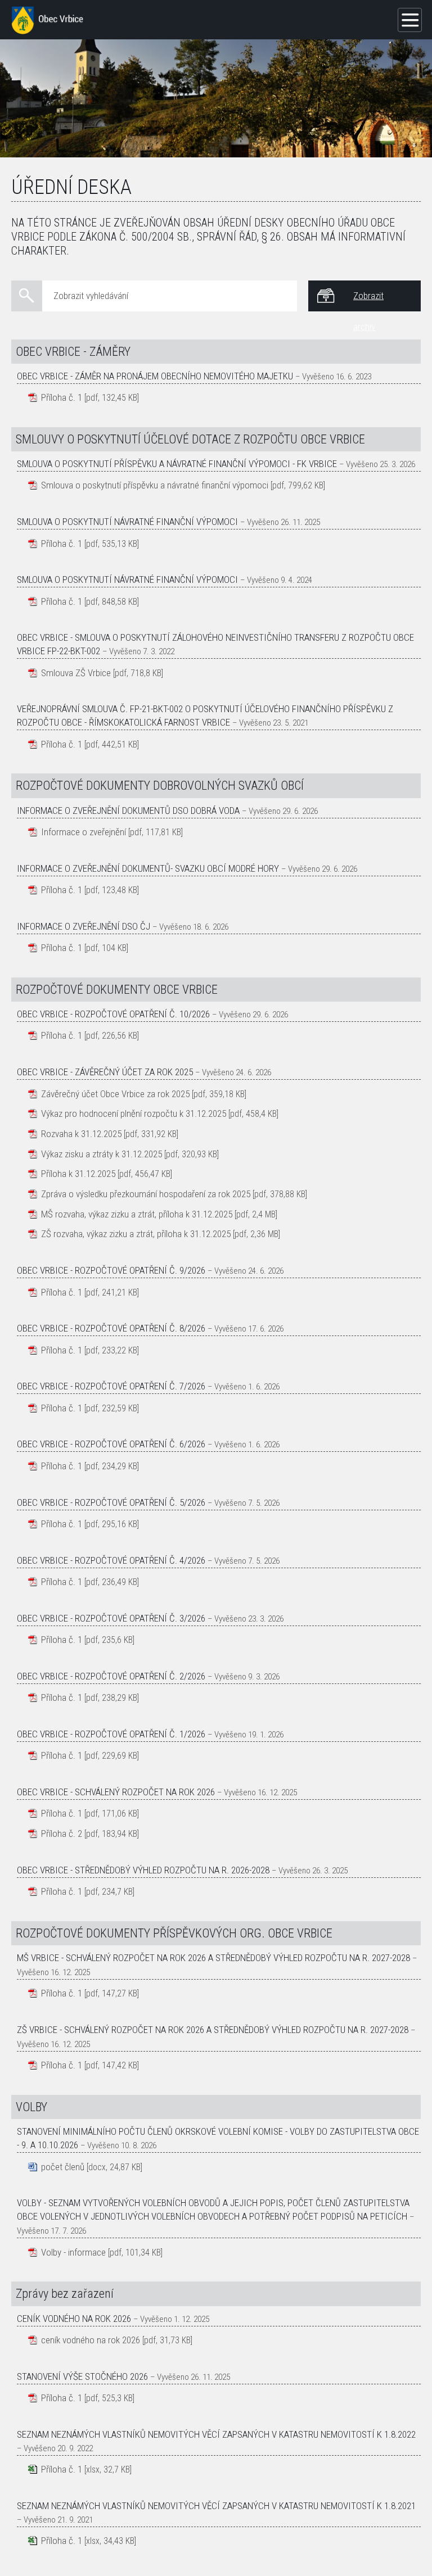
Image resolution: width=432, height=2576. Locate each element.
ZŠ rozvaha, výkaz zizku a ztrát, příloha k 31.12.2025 (136, 1234)
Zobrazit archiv (368, 301)
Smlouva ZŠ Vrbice (76, 673)
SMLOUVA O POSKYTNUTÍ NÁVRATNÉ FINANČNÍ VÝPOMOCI (127, 580)
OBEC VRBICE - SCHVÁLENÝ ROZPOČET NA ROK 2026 (116, 1792)
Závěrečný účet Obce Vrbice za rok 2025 (115, 1094)
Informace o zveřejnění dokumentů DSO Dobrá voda (128, 811)
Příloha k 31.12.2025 (78, 1174)
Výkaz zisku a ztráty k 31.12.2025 (102, 1154)
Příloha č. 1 (62, 397)
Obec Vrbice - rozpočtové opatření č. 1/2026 (111, 1734)
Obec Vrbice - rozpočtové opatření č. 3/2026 (111, 1618)
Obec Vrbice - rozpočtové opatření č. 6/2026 (111, 1444)
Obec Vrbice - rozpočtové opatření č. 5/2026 (111, 1502)
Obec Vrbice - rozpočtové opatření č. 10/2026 (113, 1014)
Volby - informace (73, 2252)
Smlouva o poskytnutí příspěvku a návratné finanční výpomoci (155, 485)
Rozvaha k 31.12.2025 (81, 1134)
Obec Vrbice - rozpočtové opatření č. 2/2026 (111, 1676)
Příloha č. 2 (62, 1833)
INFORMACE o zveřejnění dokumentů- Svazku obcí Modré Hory (148, 868)
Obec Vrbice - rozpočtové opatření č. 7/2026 (111, 1386)
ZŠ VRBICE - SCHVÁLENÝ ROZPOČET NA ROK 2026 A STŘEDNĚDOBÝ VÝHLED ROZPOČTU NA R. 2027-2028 (213, 2030)
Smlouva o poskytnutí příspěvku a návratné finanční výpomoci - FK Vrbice (177, 464)
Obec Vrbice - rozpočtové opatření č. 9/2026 (111, 1270)
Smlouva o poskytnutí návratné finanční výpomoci (127, 522)
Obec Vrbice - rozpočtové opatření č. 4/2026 (111, 1560)
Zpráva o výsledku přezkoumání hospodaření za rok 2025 (146, 1194)
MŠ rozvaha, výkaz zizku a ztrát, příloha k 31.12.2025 (137, 1214)
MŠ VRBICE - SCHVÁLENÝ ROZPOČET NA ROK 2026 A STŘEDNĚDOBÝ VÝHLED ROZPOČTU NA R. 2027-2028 (213, 1958)
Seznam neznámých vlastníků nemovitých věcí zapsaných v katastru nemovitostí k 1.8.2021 (216, 2506)
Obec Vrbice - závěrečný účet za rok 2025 (105, 1072)
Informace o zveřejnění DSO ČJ (84, 926)
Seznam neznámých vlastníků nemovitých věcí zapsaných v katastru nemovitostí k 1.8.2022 (216, 2434)
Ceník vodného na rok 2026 (74, 2319)
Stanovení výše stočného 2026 (82, 2376)
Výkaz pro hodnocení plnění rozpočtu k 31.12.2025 (134, 1113)
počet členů (63, 2167)
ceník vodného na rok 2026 (91, 2340)
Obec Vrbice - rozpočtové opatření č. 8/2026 (111, 1328)
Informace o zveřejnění (84, 832)
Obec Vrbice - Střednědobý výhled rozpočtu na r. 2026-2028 (143, 1870)
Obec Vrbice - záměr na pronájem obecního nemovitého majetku (155, 376)
